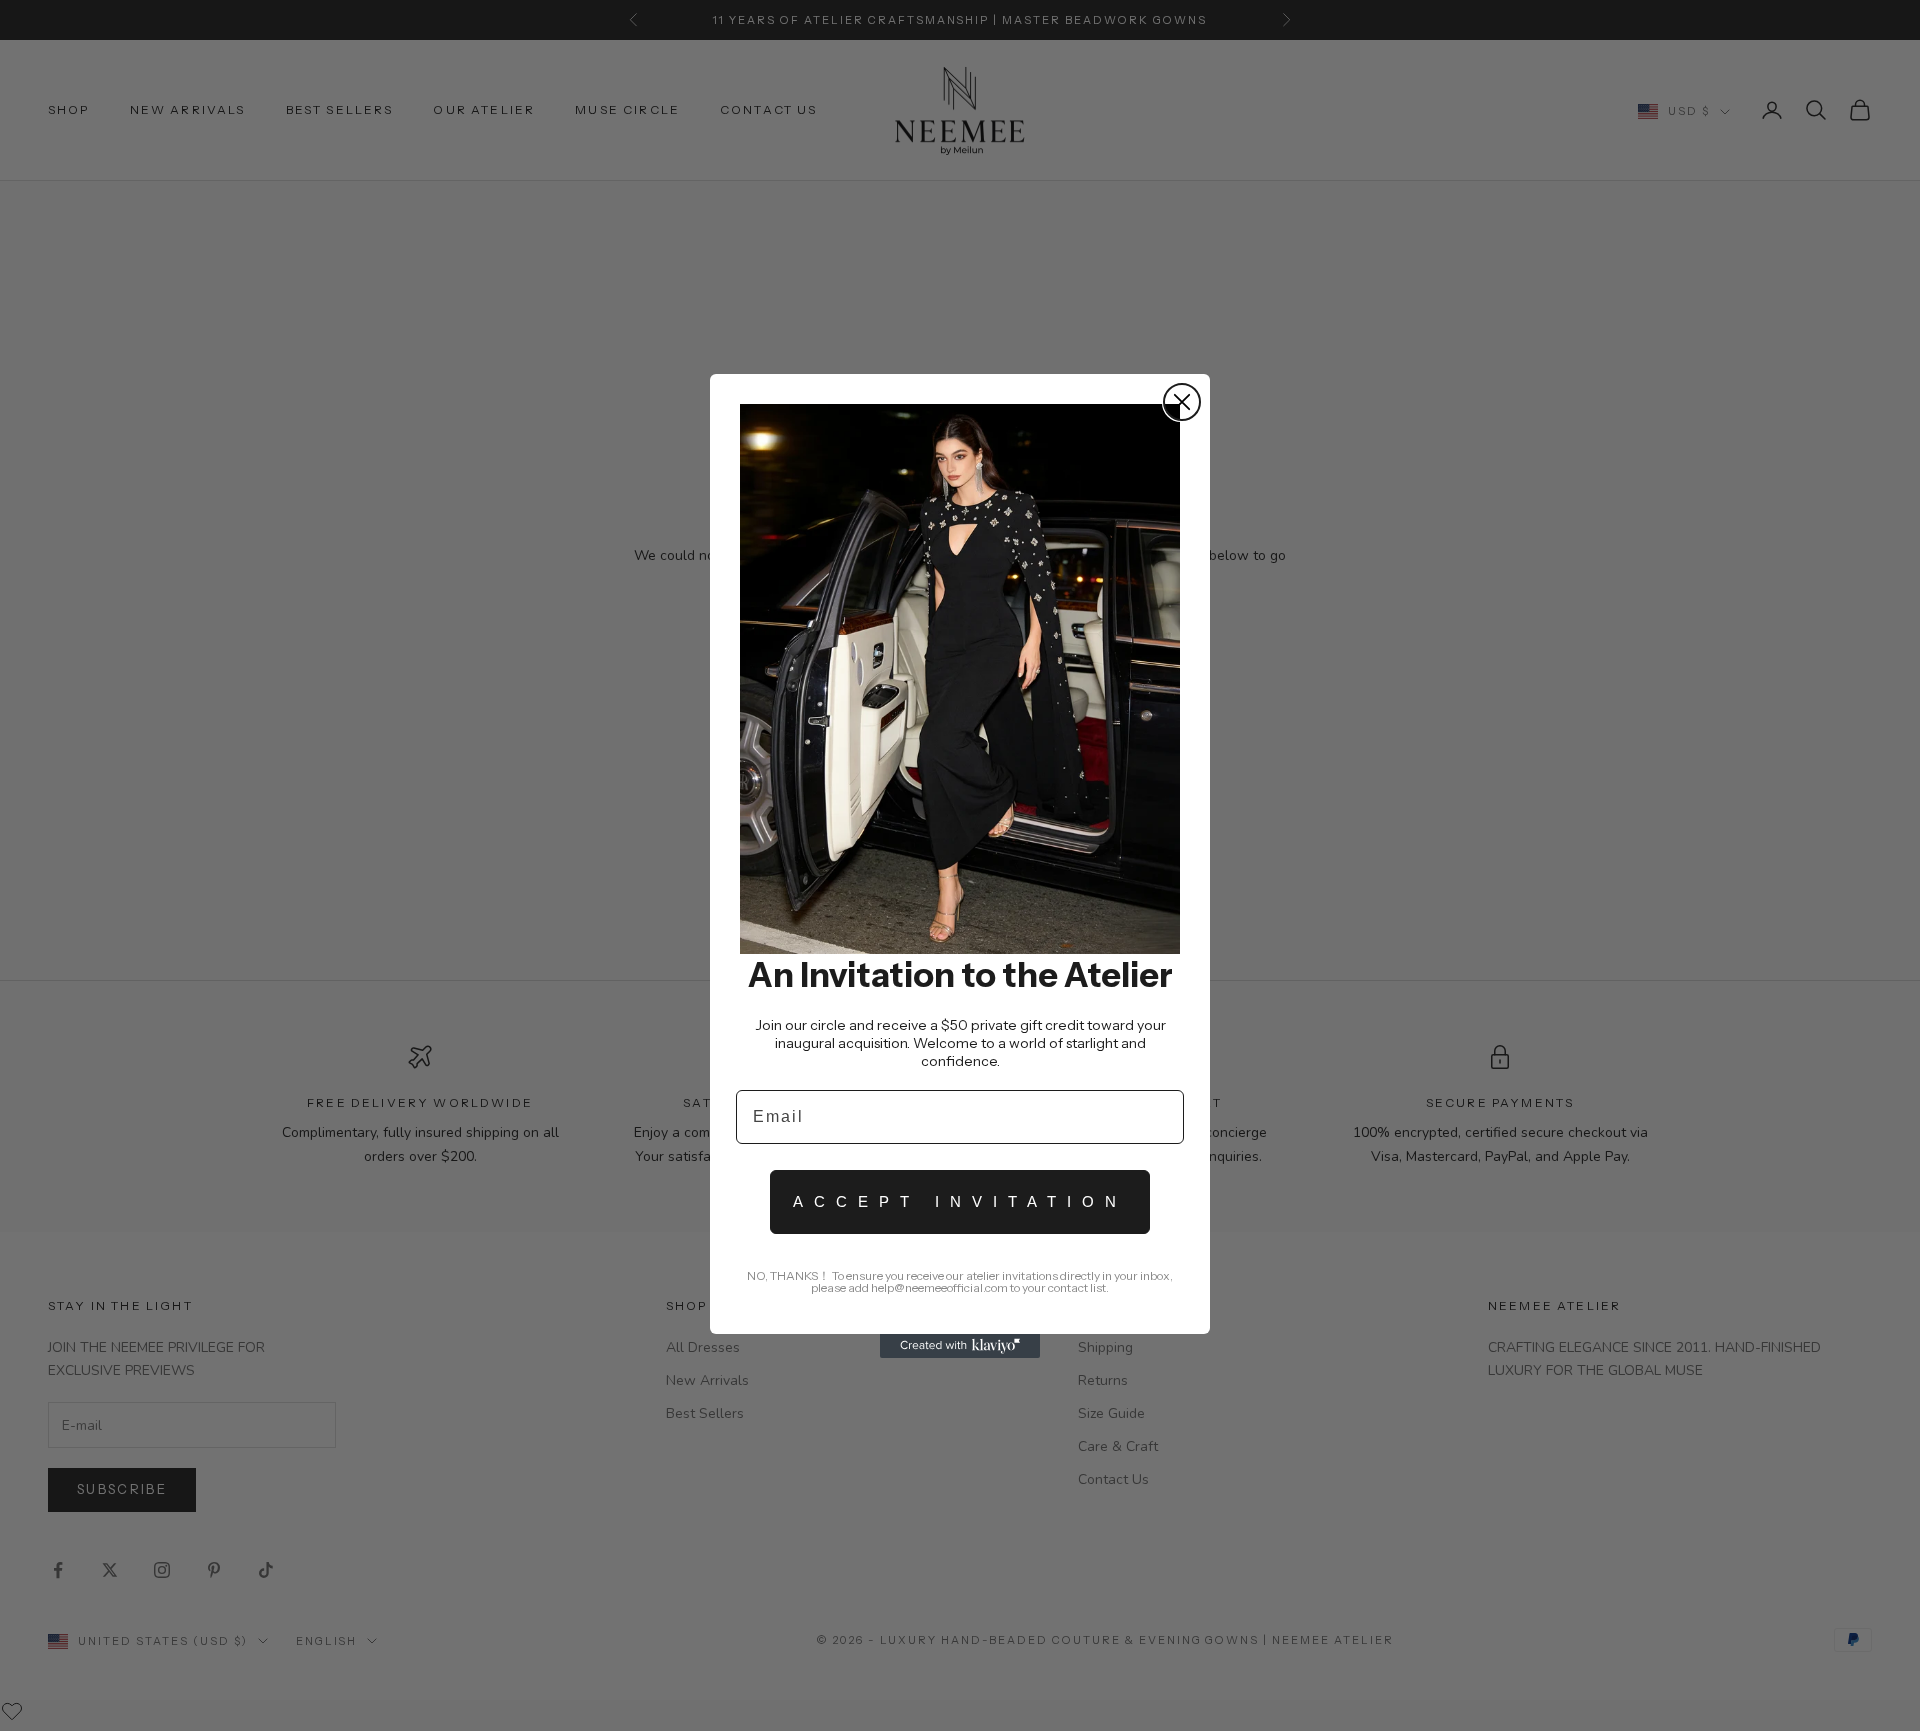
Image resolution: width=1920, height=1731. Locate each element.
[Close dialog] (1182, 402)
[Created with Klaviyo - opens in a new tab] (960, 1346)
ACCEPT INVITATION (960, 1201)
